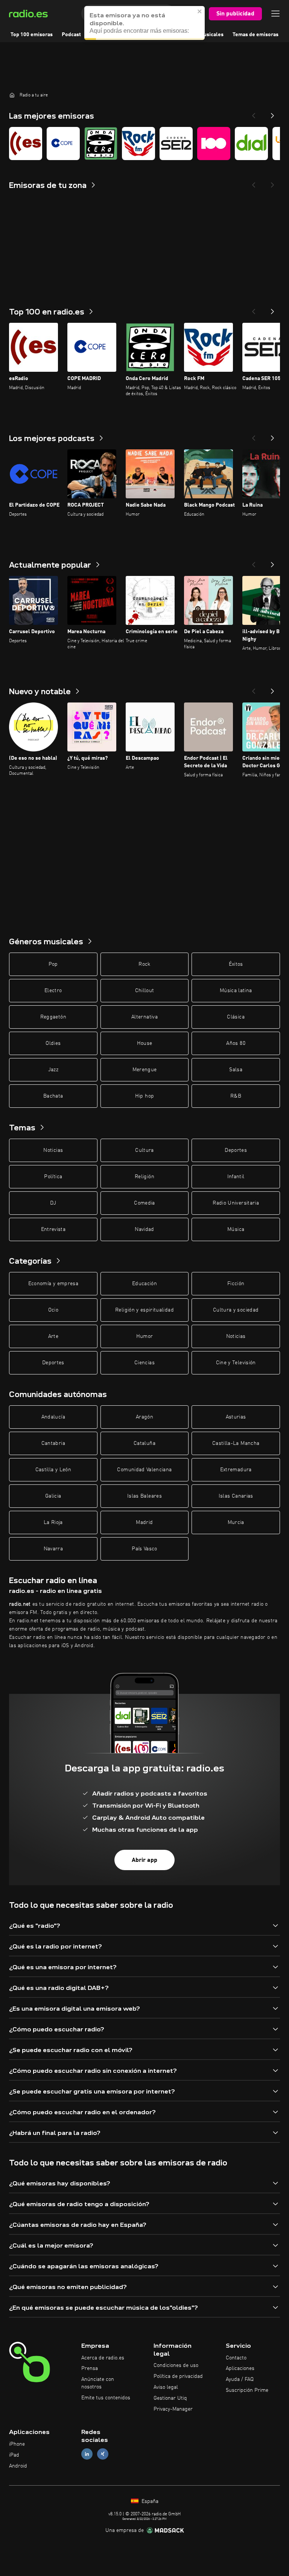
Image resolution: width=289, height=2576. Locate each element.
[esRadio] (26, 144)
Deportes (236, 1150)
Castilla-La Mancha (236, 1443)
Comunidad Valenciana (144, 1470)
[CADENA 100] (214, 144)
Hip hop (144, 1096)
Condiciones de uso (176, 2365)
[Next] (272, 113)
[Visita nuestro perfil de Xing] (103, 2454)
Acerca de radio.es (103, 2358)
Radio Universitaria (236, 1203)
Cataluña (144, 1443)
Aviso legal (166, 2387)
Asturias (236, 1417)
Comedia (144, 1203)
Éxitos (236, 964)
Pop (53, 964)
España (149, 2501)
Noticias (53, 1150)
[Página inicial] (12, 95)
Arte (53, 1336)
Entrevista (53, 1229)
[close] (200, 11)
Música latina (236, 991)
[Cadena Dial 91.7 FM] (251, 144)
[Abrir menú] (275, 14)
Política (53, 1177)
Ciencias (144, 1363)
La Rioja (53, 1522)
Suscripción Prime (247, 2390)
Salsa (236, 1070)
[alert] (144, 23)
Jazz (53, 1070)
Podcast (71, 35)
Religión (144, 1177)
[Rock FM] (138, 144)
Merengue (145, 1070)
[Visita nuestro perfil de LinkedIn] (87, 2454)
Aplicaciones (240, 2368)
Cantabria (53, 1443)
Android (18, 2466)
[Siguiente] (272, 309)
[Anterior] (254, 309)
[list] (144, 144)
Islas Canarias (236, 1496)
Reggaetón (53, 1017)
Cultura (144, 1150)
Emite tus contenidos (106, 2398)
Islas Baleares (144, 1496)
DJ (53, 1203)
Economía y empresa (53, 1284)
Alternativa (144, 1017)
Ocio (53, 1310)
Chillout (145, 991)
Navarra (53, 1549)
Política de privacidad (178, 2376)
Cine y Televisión (236, 1363)
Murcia (236, 1522)
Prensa (90, 2368)
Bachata (53, 1096)
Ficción (236, 1284)
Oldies (53, 1043)
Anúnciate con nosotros (98, 2383)
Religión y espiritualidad (144, 1310)
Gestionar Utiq (170, 2398)
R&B (236, 1096)
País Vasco (144, 1549)
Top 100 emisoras (32, 35)
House (145, 1043)
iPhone (17, 2444)
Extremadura (236, 1470)
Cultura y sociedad (236, 1310)
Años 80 (236, 1043)
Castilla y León (53, 1470)
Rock (144, 964)
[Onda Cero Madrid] (101, 144)
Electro (53, 991)
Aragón (144, 1417)
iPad (14, 2455)
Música (236, 1229)
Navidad (144, 1229)
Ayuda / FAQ (240, 2379)
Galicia (53, 1496)
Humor (145, 1336)
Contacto (236, 2358)
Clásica (236, 1017)
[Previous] (254, 113)
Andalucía (53, 1417)
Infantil (236, 1177)
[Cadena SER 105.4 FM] (176, 144)
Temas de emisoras (256, 35)
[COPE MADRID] (63, 144)
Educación (144, 1284)
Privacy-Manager (173, 2409)
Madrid (144, 1522)
